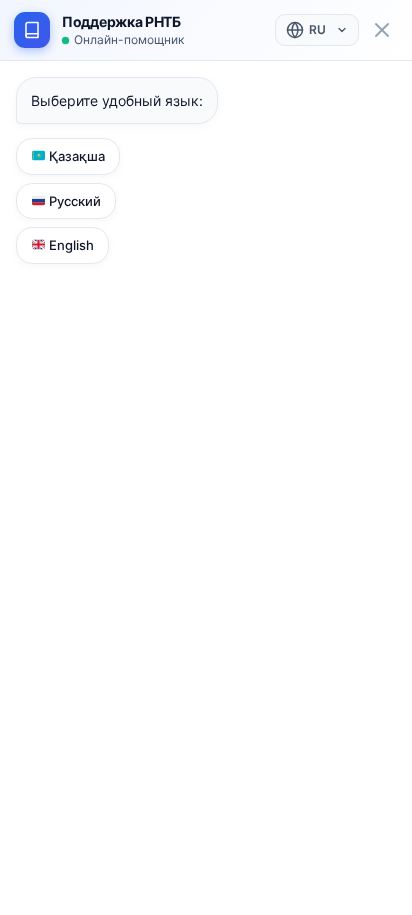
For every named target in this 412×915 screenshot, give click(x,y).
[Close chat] (381, 30)
